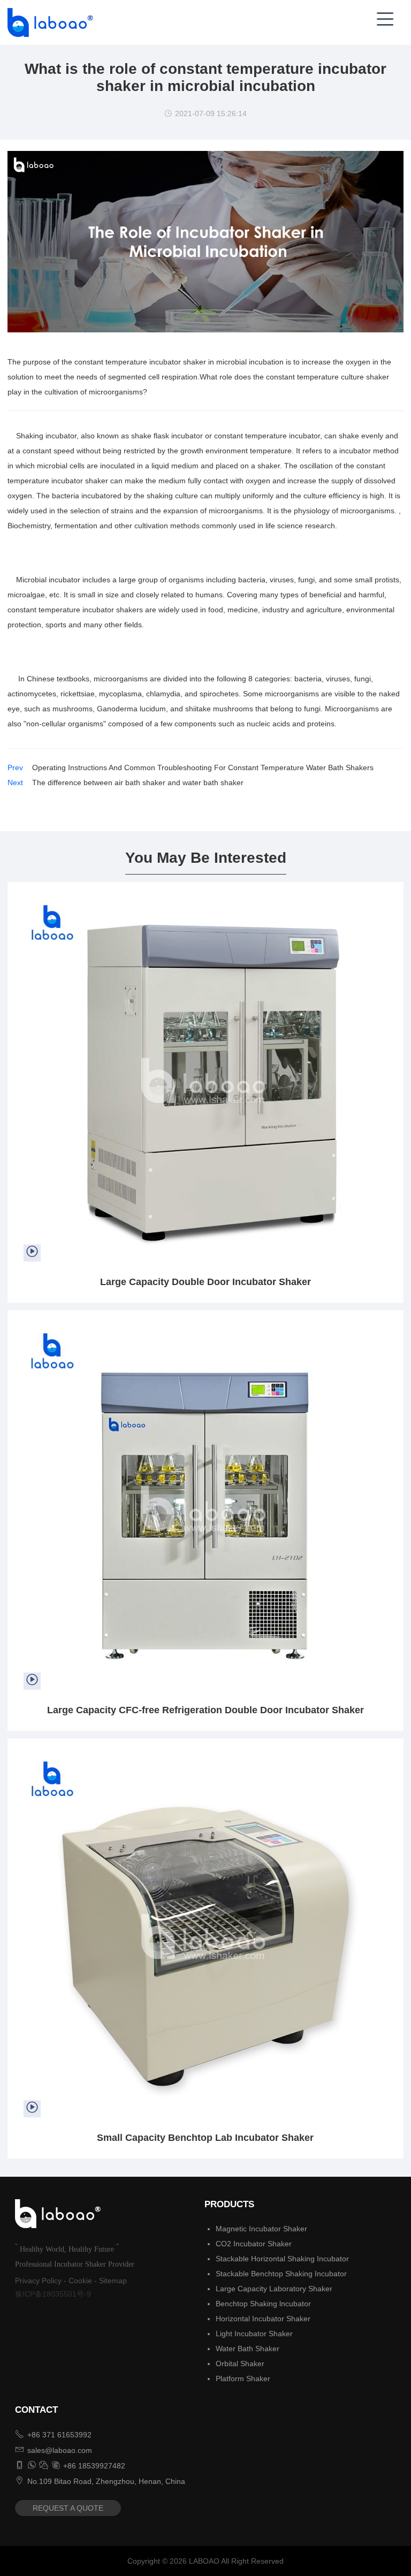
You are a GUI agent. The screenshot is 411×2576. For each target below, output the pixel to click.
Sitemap (113, 2281)
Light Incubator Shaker (254, 2334)
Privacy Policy (38, 2281)
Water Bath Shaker (248, 2349)
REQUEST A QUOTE (68, 2508)
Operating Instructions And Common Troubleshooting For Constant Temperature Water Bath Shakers (203, 768)
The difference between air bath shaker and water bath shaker (138, 782)
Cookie (80, 2281)
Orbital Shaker (240, 2364)
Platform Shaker (243, 2379)
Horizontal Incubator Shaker (263, 2319)
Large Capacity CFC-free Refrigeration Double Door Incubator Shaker (205, 1710)
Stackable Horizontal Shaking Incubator (282, 2259)
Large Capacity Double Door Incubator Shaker (205, 1282)
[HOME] (47, 22)
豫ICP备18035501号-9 (53, 2294)
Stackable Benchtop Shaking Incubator (281, 2274)
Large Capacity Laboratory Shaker (274, 2289)
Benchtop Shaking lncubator (263, 2304)
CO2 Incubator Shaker (254, 2244)
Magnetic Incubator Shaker (261, 2229)
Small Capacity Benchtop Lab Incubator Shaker (205, 2138)
